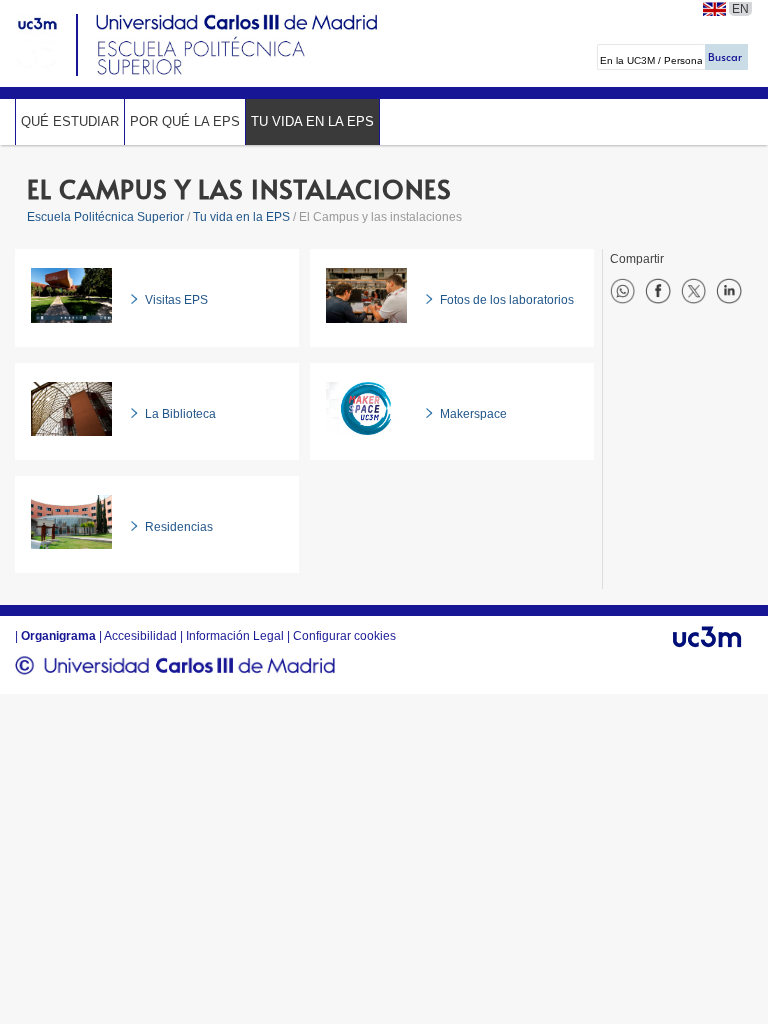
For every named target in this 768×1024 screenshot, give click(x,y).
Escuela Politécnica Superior (105, 217)
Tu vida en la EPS (312, 121)
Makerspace (473, 414)
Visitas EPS (176, 300)
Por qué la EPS (185, 121)
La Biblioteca (180, 414)
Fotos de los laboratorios (507, 300)
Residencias (179, 527)
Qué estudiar (70, 121)
